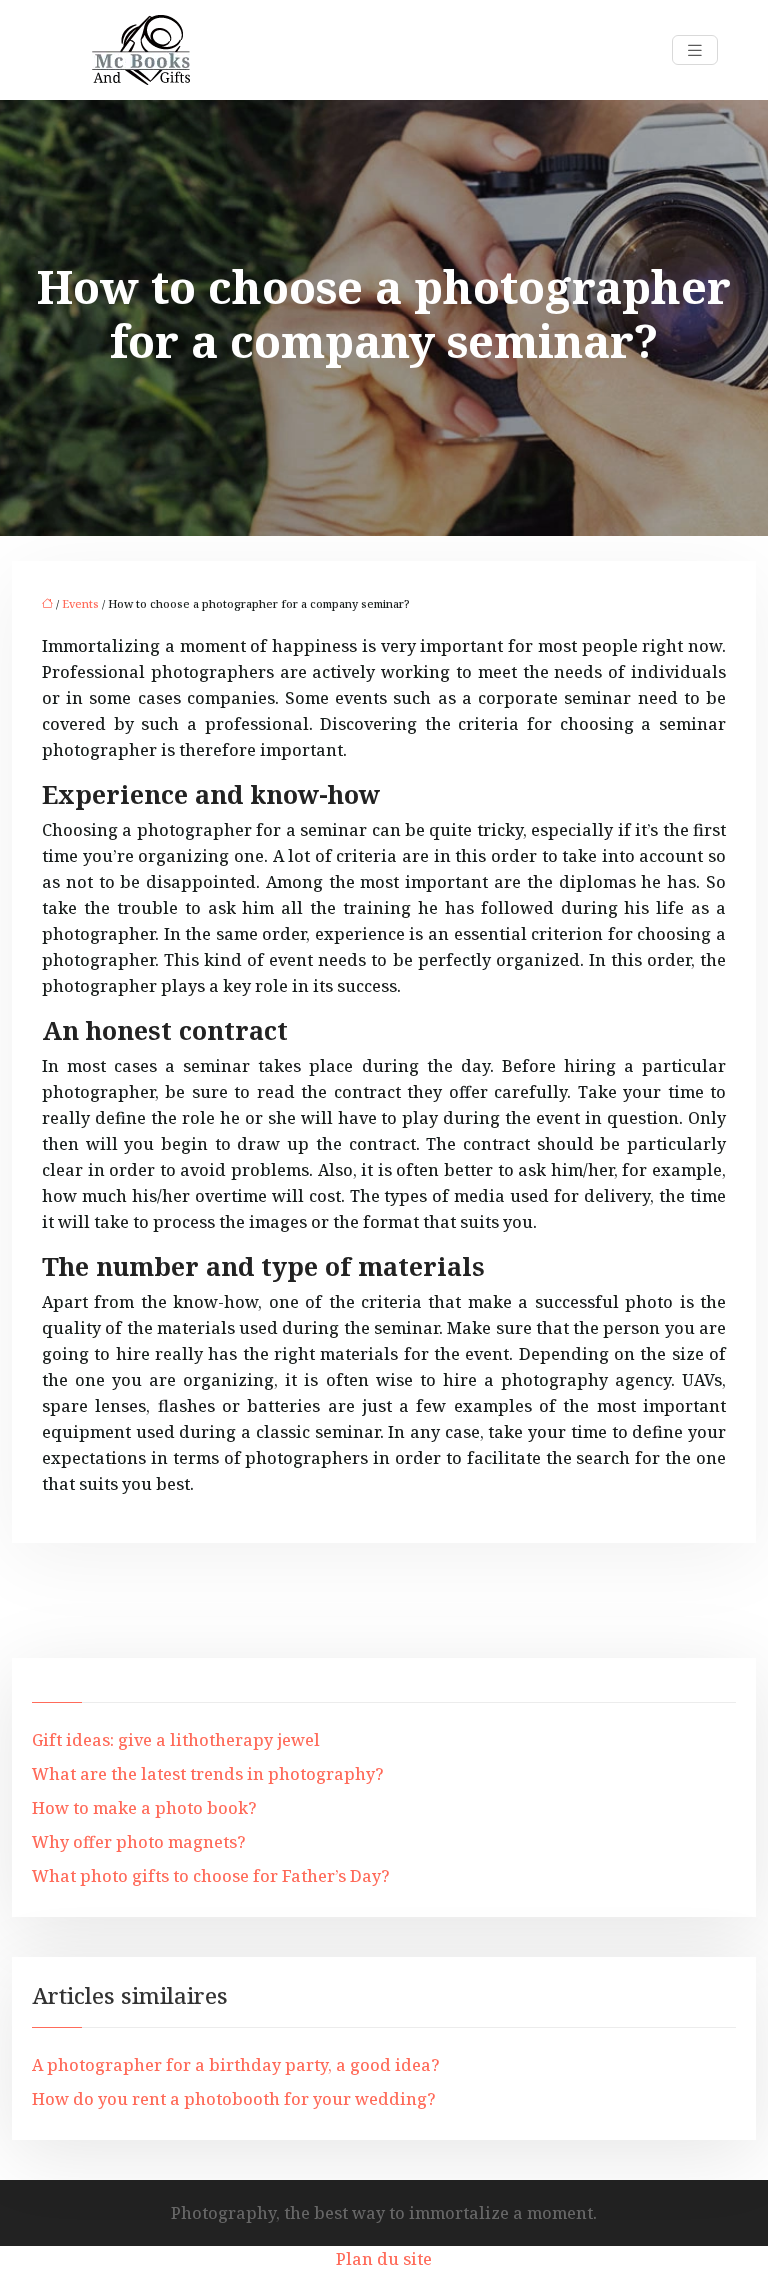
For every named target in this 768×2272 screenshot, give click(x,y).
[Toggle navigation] (695, 50)
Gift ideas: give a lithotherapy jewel (176, 1740)
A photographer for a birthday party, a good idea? (236, 2065)
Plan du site (384, 2259)
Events (80, 603)
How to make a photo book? (144, 1808)
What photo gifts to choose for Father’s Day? (211, 1876)
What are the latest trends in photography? (208, 1774)
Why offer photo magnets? (139, 1842)
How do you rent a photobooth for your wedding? (234, 2099)
